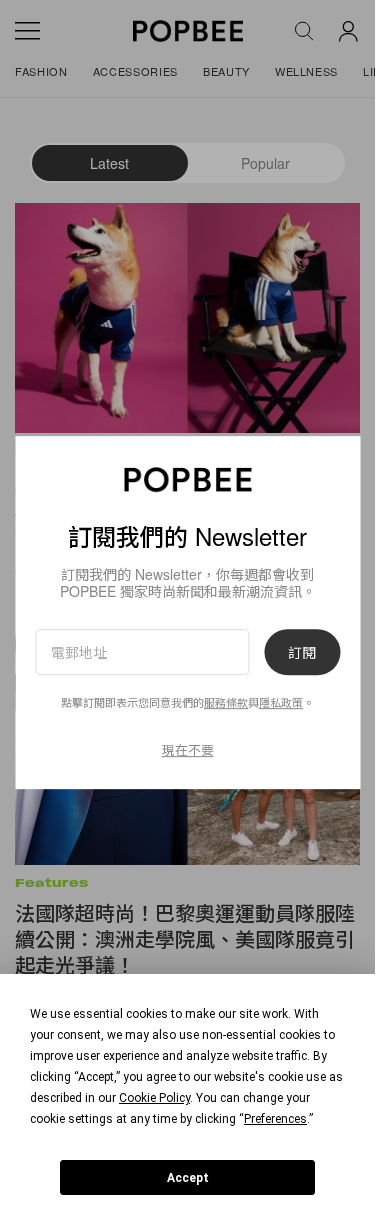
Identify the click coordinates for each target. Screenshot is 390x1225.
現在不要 (188, 749)
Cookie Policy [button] (154, 1098)
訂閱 (302, 652)
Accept (188, 1178)
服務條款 (226, 703)
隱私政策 (281, 703)
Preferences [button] (275, 1119)
